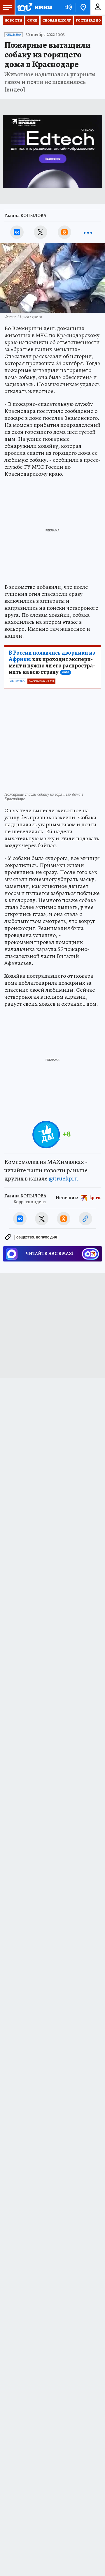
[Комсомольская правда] (34, 7)
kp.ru (95, 1198)
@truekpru (63, 1178)
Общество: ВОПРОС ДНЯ (37, 1237)
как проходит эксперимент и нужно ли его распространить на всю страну (52, 662)
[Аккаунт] (98, 7)
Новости (13, 20)
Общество (14, 35)
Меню (7, 7)
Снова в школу (57, 20)
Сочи (32, 20)
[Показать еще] (88, 232)
